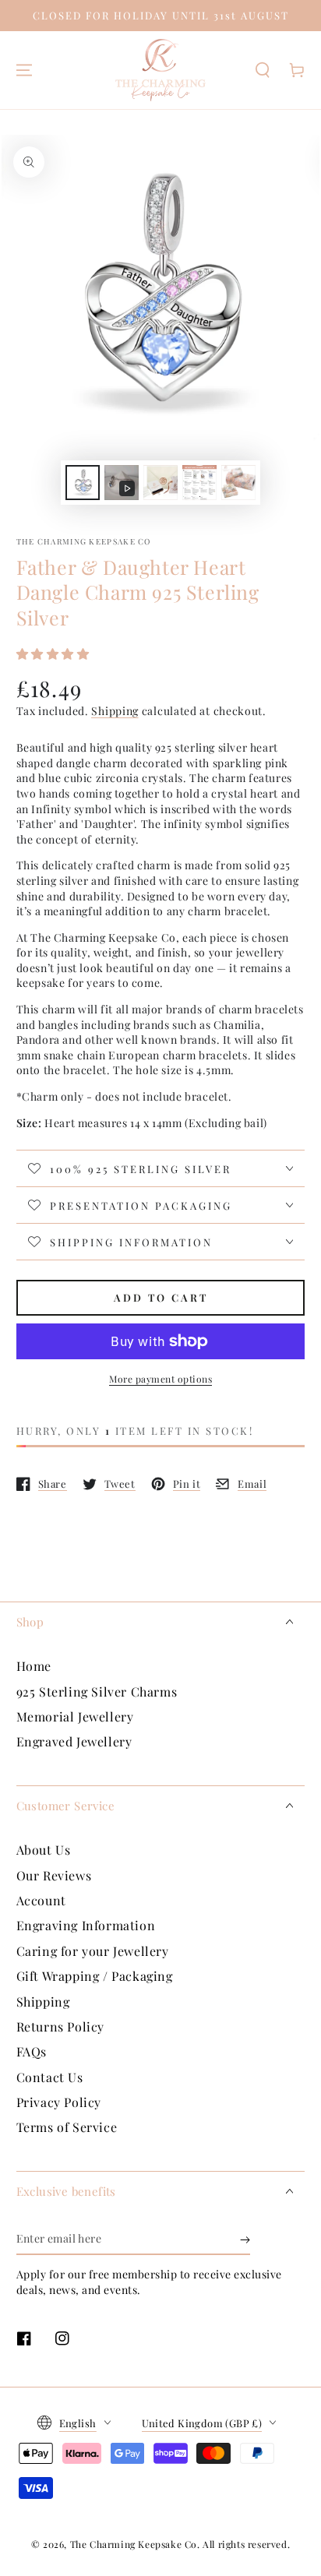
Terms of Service (67, 2127)
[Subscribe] (245, 2239)
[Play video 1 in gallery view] (122, 483)
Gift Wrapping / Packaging (95, 1976)
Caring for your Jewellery (93, 1951)
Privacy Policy (59, 2102)
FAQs (32, 2051)
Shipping (115, 711)
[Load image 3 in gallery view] (199, 483)
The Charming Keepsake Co (84, 541)
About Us (44, 1850)
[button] (55, 654)
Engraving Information (86, 1925)
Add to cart (161, 1297)
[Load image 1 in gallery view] (83, 483)
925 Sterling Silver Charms (97, 1691)
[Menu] (24, 70)
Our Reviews (54, 1875)
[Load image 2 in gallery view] (160, 483)
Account (41, 1900)
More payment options (160, 1379)
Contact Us (50, 2077)
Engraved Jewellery (74, 1741)
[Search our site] (263, 70)
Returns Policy (60, 2026)
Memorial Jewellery (75, 1716)
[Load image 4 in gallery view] (238, 483)
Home (34, 1666)
